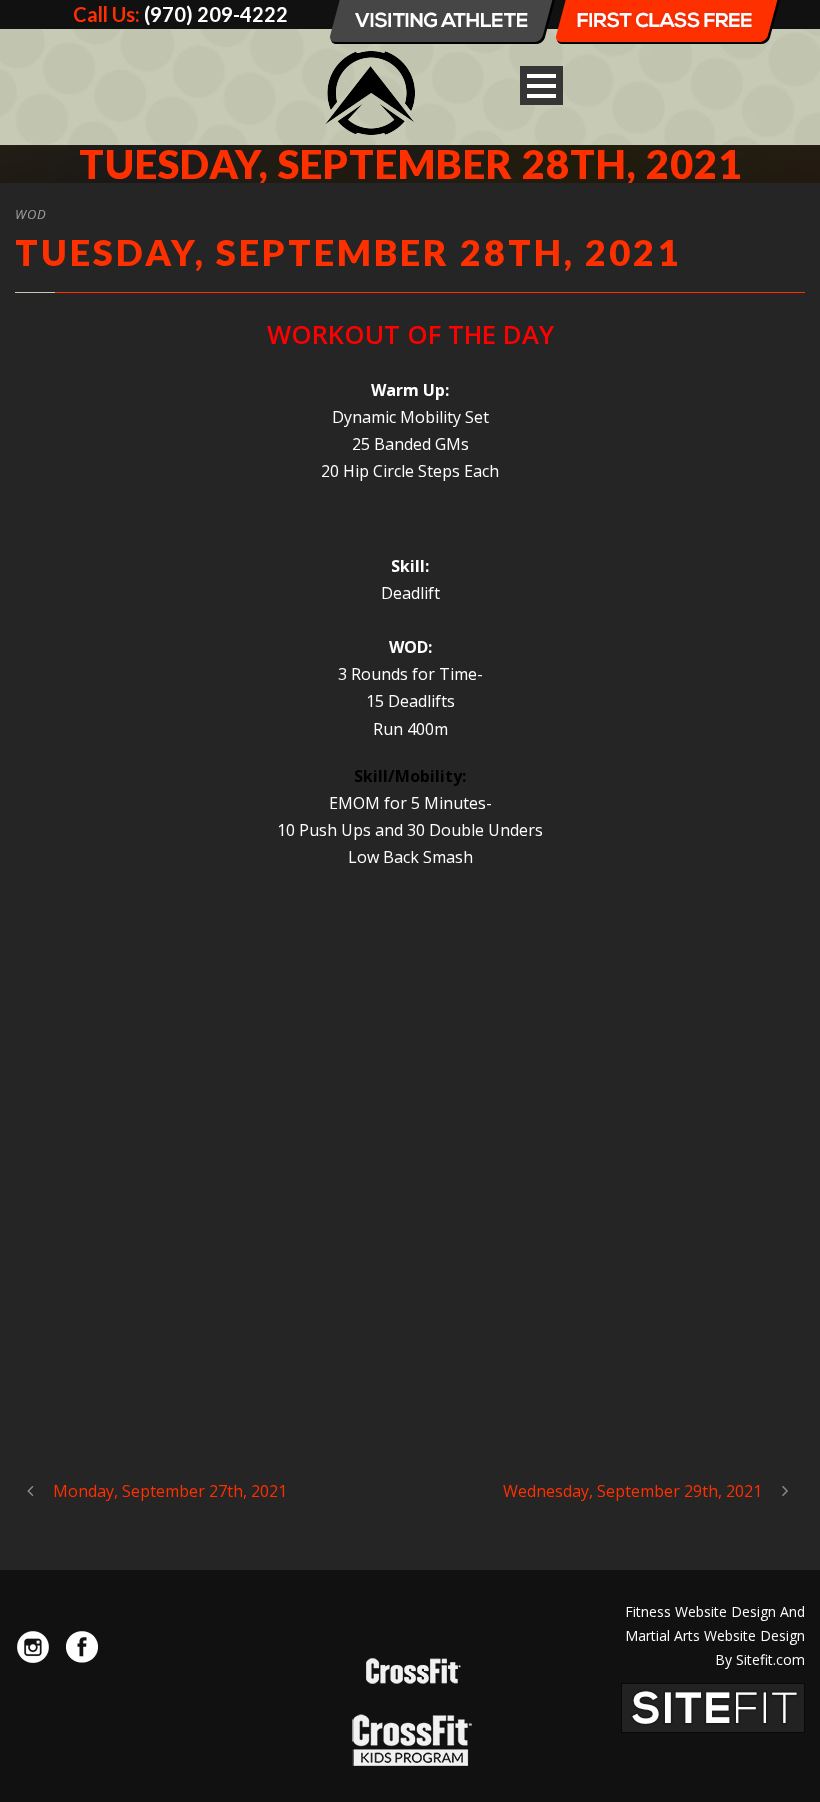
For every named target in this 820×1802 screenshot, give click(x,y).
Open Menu (541, 85)
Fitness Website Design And (715, 1611)
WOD (31, 214)
